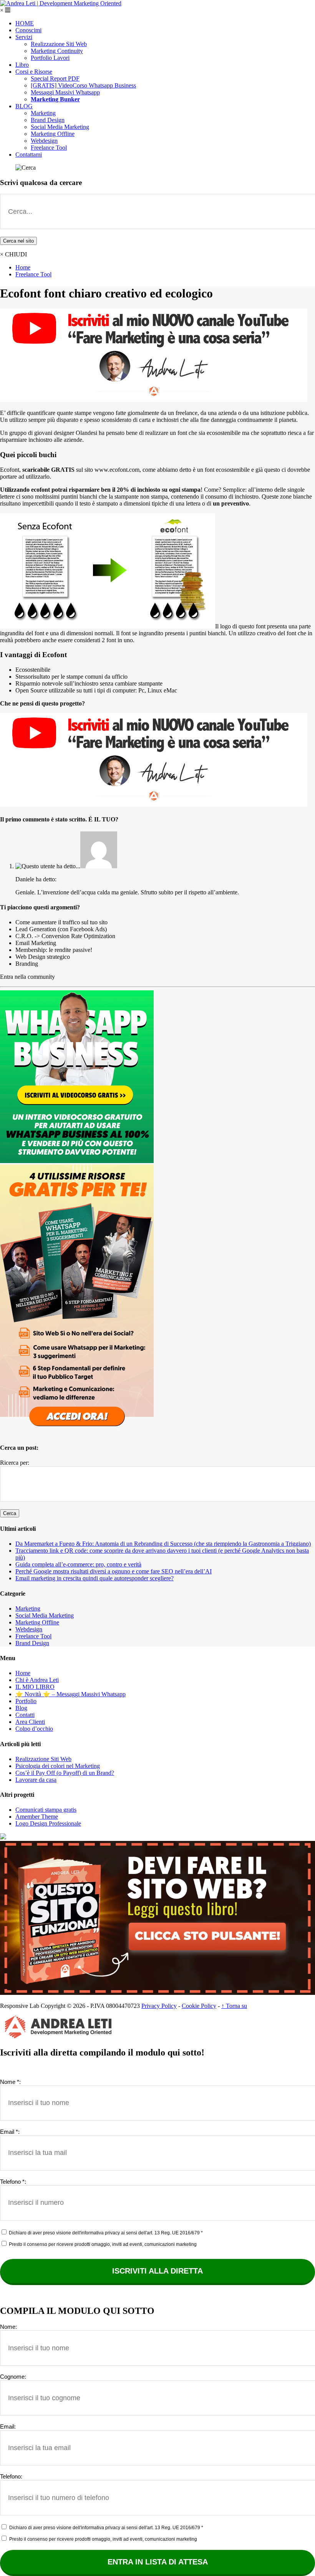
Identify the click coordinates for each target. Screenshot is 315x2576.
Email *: (10, 2132)
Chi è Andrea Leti (37, 1680)
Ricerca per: (15, 1463)
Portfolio (26, 1701)
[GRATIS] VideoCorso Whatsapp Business (83, 85)
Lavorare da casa (36, 1780)
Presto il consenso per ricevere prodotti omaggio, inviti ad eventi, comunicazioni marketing (102, 2244)
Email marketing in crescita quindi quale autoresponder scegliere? (94, 1578)
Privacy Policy (159, 2006)
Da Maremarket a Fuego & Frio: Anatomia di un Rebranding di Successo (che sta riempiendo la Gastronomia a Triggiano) (163, 1544)
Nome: (8, 2327)
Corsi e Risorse (34, 72)
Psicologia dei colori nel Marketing (58, 1766)
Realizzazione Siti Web (59, 44)
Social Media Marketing (60, 127)
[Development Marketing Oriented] (61, 3)
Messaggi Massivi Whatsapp (65, 92)
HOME (25, 23)
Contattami (29, 154)
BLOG (24, 106)
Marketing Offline (53, 134)
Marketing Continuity (57, 51)
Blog (21, 1708)
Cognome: (13, 2377)
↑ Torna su (234, 2006)
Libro (22, 65)
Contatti (25, 1715)
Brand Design (48, 120)
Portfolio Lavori (50, 58)
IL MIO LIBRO (35, 1687)
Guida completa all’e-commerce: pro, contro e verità (78, 1564)
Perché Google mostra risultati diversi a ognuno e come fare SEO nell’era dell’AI (114, 1571)
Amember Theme (37, 1817)
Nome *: (10, 2082)
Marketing (43, 113)
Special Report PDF (55, 78)
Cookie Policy (199, 2006)
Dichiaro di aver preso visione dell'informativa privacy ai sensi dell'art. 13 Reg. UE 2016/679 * (105, 2233)
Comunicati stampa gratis (46, 1810)
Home (23, 267)
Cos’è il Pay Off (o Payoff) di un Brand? (65, 1773)
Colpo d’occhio (34, 1729)
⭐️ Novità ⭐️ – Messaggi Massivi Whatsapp (70, 1694)
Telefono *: (13, 2182)
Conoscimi (28, 30)
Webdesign (44, 141)
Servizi (24, 37)
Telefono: (11, 2476)
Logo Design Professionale (48, 1823)
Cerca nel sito (18, 241)
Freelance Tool (49, 148)
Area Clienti (30, 1722)
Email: (8, 2426)
